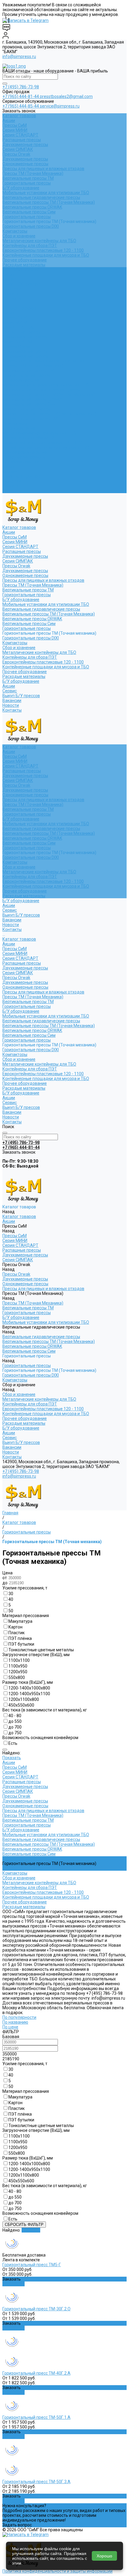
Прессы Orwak (16, 154)
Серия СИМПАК (18, 149)
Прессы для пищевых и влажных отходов (43, 169)
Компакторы (15, 231)
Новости (11, 486)
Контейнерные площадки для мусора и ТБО (46, 255)
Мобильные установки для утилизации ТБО (46, 193)
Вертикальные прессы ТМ (28, 178)
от (5, 1578)
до (5, 1583)
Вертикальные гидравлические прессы (41, 197)
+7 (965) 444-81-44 (21, 96)
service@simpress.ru (60, 106)
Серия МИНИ (15, 130)
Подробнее (13, 2284)
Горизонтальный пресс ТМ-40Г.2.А (36, 2373)
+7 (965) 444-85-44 (21, 106)
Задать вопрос (17, 2525)
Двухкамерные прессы (25, 145)
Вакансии (12, 481)
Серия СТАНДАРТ (20, 135)
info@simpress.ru (19, 56)
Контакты (12, 491)
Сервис (10, 472)
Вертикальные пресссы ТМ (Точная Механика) (49, 202)
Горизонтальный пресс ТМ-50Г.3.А (36, 2482)
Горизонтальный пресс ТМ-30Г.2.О (36, 2309)
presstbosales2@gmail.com (66, 96)
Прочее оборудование (25, 260)
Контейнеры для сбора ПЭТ (30, 246)
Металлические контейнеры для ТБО (39, 241)
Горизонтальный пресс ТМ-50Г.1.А (36, 2417)
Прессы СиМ (15, 125)
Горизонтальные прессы (27, 183)
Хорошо (104, 2556)
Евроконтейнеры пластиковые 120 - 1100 (43, 250)
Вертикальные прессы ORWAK (32, 207)
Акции (9, 121)
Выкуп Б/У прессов (21, 476)
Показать (12, 1758)
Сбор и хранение (19, 236)
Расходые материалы (24, 265)
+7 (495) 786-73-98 (21, 87)
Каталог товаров (19, 308)
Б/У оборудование (21, 188)
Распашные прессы (22, 140)
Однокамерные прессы (25, 164)
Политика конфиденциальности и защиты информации (57, 2571)
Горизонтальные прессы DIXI (31, 226)
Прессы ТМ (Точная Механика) (33, 173)
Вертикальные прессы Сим (29, 212)
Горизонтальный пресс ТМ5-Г (32, 2265)
